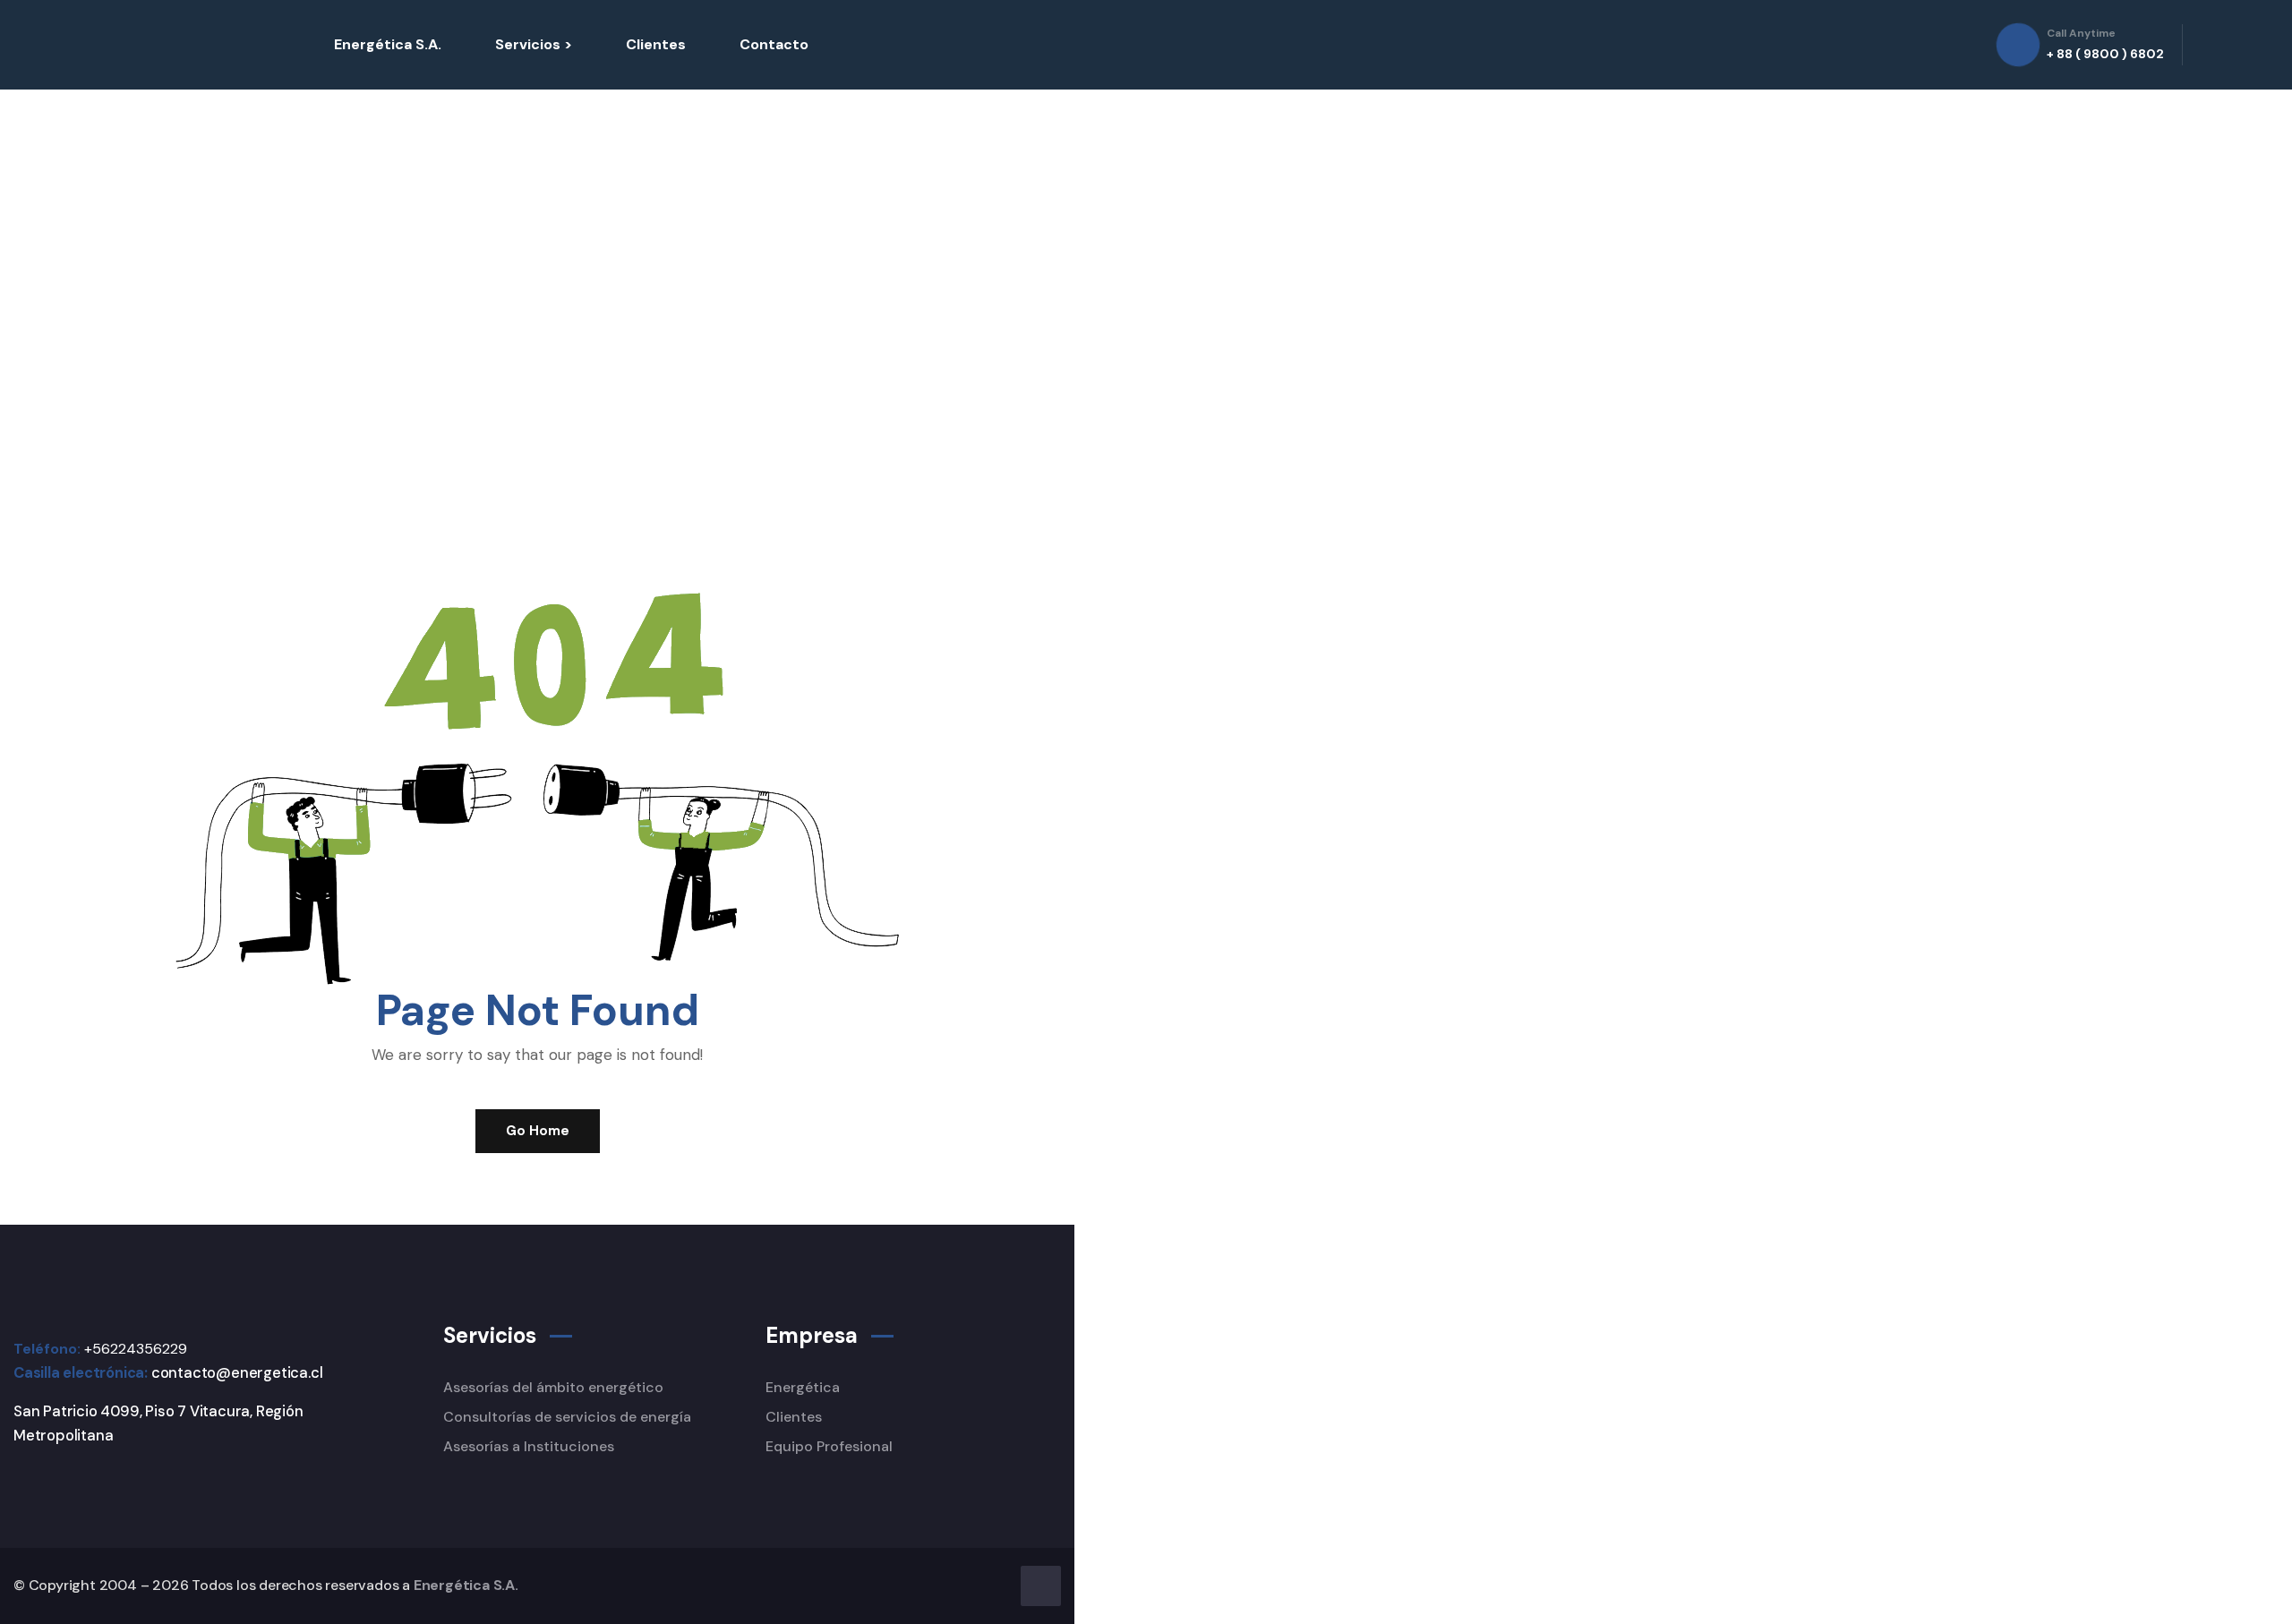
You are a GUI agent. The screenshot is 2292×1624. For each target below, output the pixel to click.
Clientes (656, 44)
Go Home (538, 1131)
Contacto (774, 44)
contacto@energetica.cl (237, 1373)
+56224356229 (136, 1349)
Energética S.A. (388, 44)
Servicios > (534, 44)
